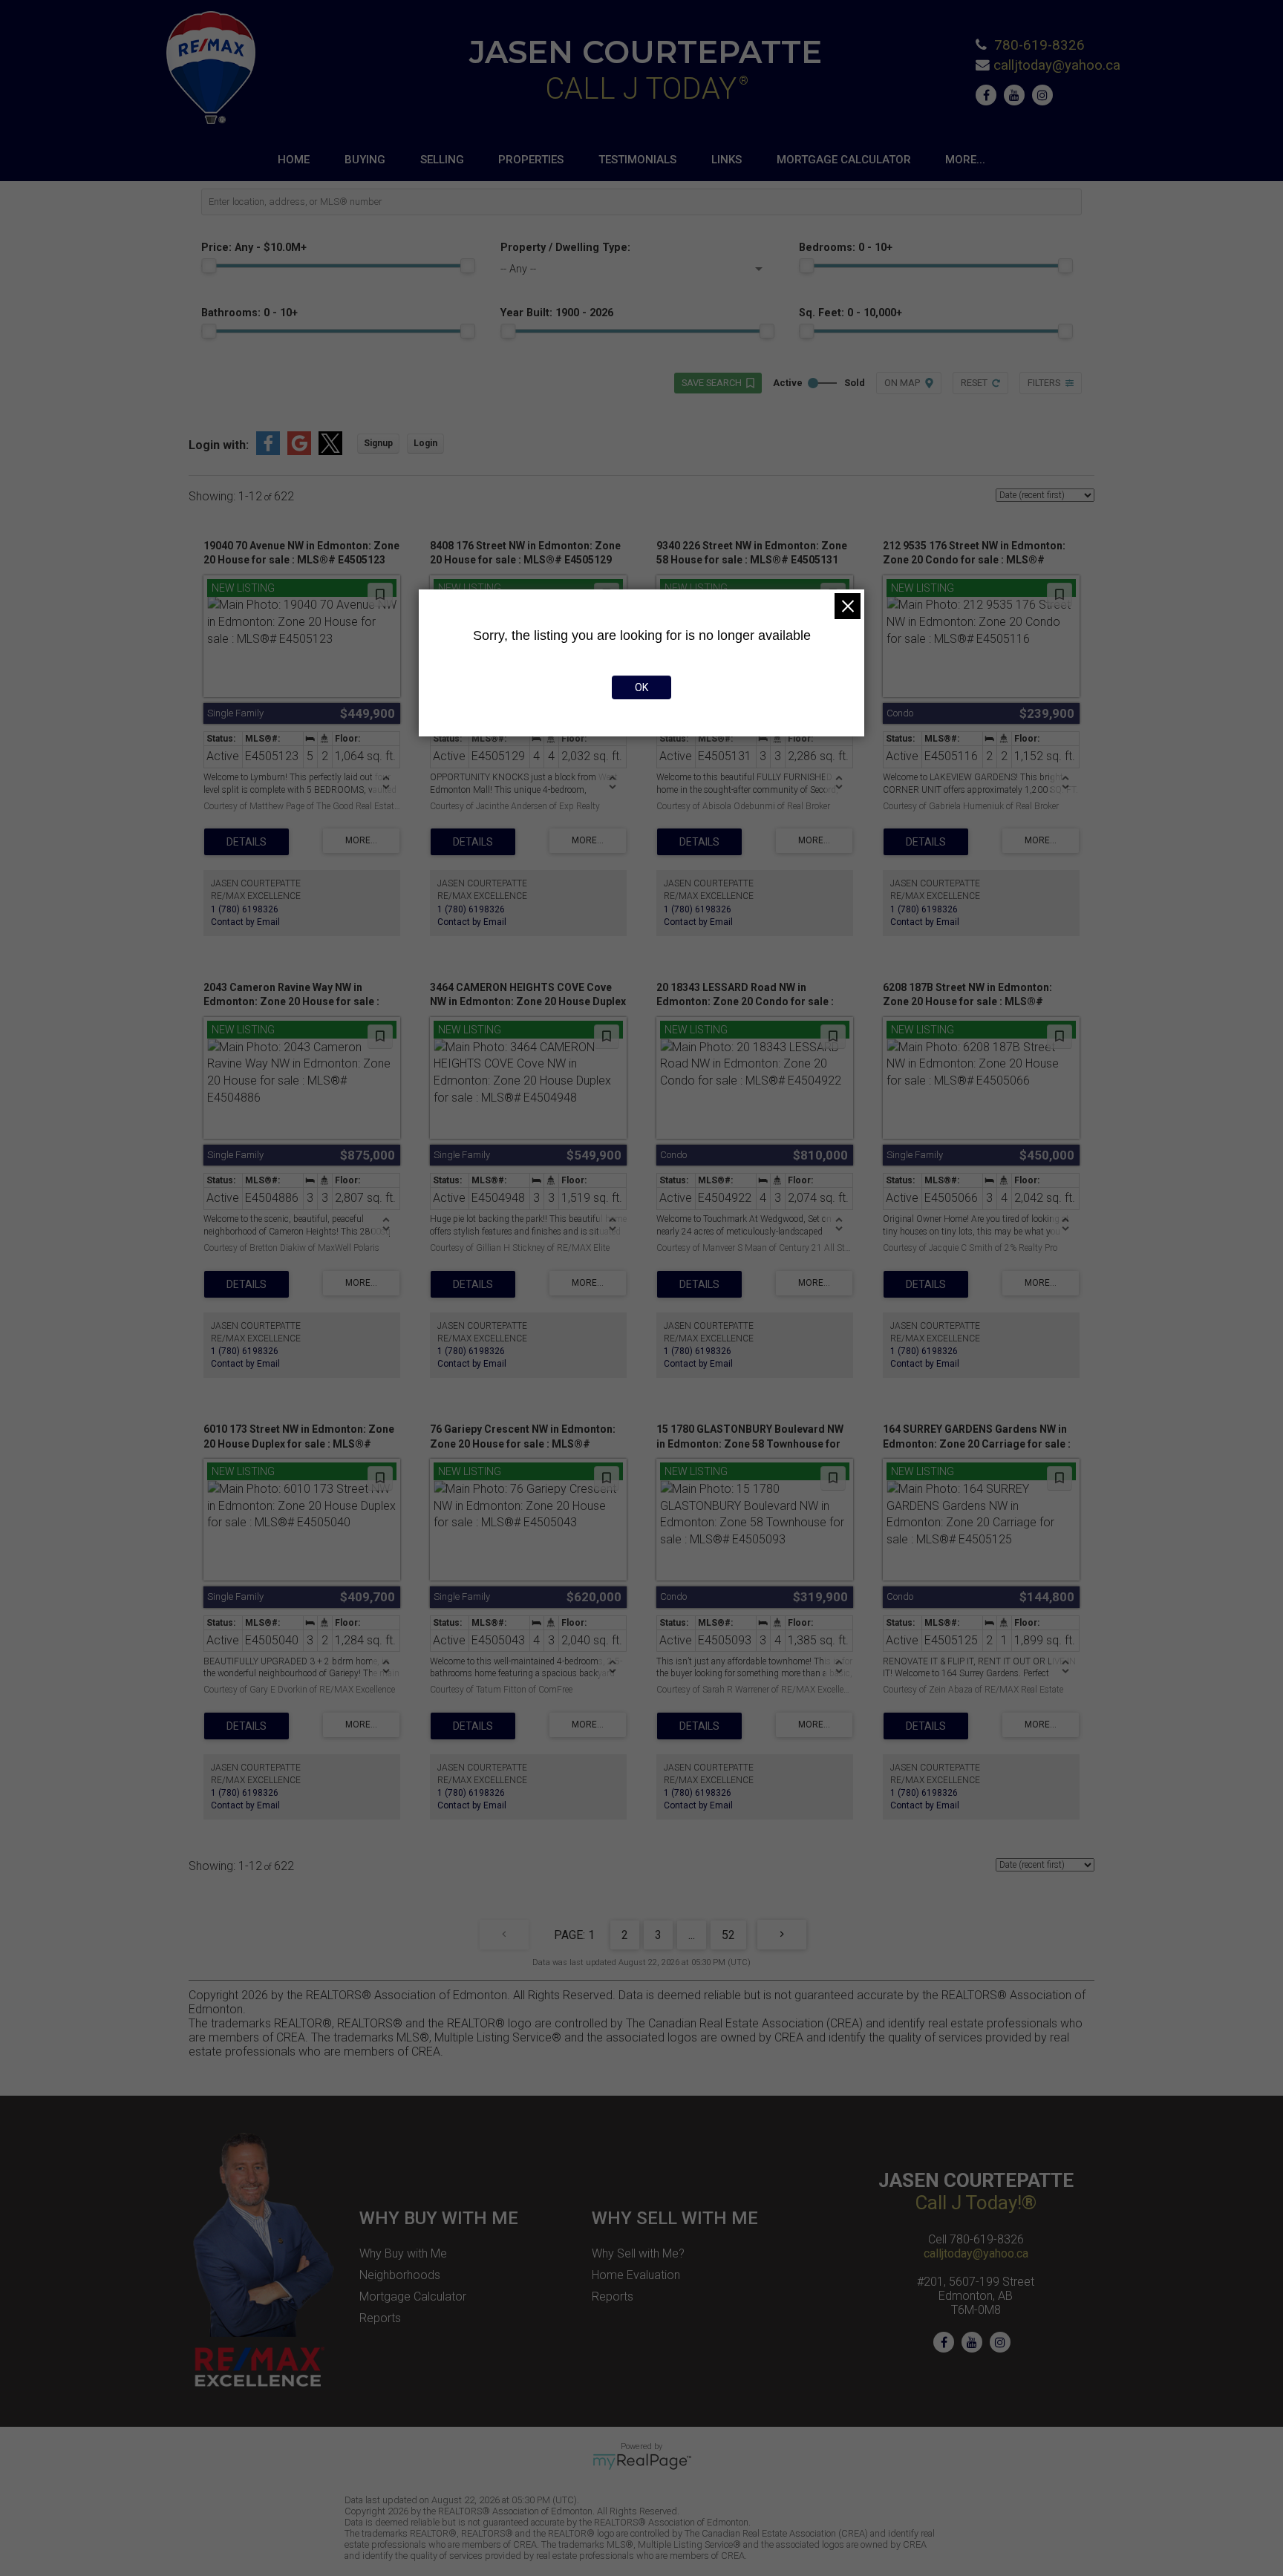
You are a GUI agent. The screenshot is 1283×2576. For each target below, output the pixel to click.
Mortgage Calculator (844, 160)
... (692, 1935)
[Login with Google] (299, 451)
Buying (365, 160)
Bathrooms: (249, 313)
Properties (531, 160)
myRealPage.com (642, 2462)
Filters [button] (1044, 383)
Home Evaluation (636, 2275)
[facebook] (990, 95)
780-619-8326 (1039, 45)
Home (294, 160)
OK (641, 687)
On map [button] (902, 383)
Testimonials (637, 160)
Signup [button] (378, 443)
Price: (254, 248)
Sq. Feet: (851, 313)
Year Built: (557, 313)
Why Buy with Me (403, 2253)
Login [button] (425, 443)
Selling (442, 160)
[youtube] (1018, 95)
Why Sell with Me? (638, 2253)
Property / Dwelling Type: (565, 248)
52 (728, 1935)
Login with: (219, 445)
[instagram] (1046, 95)
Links (727, 160)
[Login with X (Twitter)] (330, 451)
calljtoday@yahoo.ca (1057, 65)
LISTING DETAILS (247, 842)
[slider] (209, 266)
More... (965, 160)
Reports (380, 2318)
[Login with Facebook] (268, 451)
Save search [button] (712, 383)
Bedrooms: (846, 248)
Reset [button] (974, 383)
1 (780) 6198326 (245, 909)
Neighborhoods (400, 2275)
